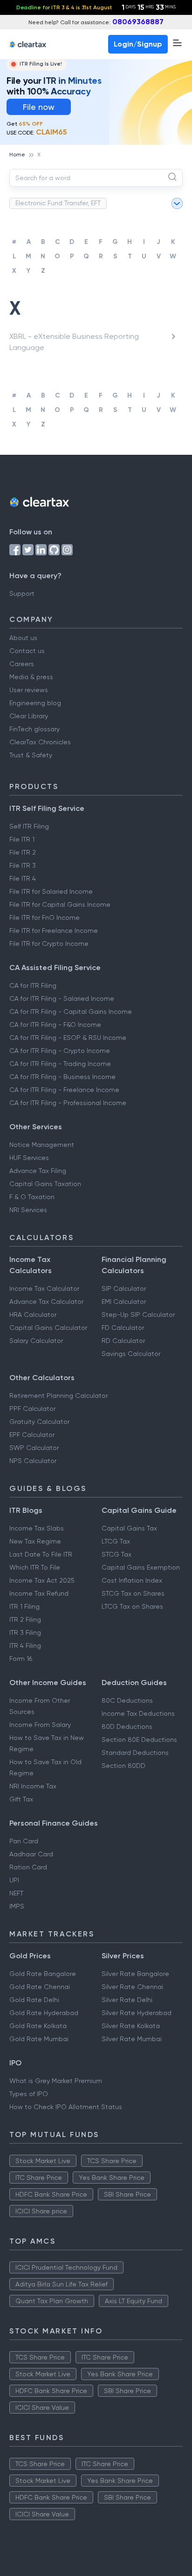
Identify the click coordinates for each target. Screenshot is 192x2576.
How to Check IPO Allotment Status (66, 2107)
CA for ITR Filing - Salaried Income (62, 998)
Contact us (27, 651)
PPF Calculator (32, 1409)
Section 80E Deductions (139, 1740)
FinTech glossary (34, 729)
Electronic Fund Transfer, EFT (58, 203)
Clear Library (29, 716)
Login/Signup (138, 44)
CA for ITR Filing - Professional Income (68, 1103)
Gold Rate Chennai (40, 1987)
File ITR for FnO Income (45, 917)
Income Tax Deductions (138, 1713)
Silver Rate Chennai (132, 1987)
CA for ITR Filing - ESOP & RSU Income (68, 1038)
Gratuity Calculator (39, 1422)
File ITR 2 (23, 852)
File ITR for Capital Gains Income (60, 904)
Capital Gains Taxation (45, 1184)
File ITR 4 (23, 878)
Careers (22, 664)
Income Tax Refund (39, 1593)
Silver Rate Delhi (127, 2000)
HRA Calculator (33, 1315)
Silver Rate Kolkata (131, 2026)
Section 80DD (123, 1766)
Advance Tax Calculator (46, 1301)
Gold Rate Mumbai (39, 2039)
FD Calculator (123, 1328)
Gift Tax (21, 1799)
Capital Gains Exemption (141, 1567)
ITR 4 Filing (25, 1645)
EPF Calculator (32, 1435)
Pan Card (24, 1841)
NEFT (16, 1893)
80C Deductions (127, 1700)
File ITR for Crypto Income (49, 944)
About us (23, 638)
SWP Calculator (34, 1448)
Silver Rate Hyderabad (137, 2013)
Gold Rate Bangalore (43, 1974)
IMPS (17, 1906)
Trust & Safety (31, 755)
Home (17, 155)
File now (39, 107)
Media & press (31, 677)
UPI (14, 1880)
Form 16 (21, 1659)
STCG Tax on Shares (133, 1593)
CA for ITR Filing (33, 985)
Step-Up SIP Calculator (138, 1315)
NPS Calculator (33, 1461)
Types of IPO (29, 2094)
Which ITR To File (35, 1567)
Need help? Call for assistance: (96, 22)
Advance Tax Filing (38, 1171)
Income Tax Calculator (44, 1288)
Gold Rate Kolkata (38, 2026)
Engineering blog (35, 703)
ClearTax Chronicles (40, 742)
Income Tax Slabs (37, 1528)
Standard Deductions (135, 1753)
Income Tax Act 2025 (42, 1580)
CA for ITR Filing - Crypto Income (60, 1051)
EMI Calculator (124, 1301)
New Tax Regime (35, 1541)
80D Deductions (127, 1726)
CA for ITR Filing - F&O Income (55, 1025)
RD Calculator (123, 1341)
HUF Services (29, 1158)
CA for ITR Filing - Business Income (62, 1077)
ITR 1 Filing (24, 1606)
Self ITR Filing (29, 826)
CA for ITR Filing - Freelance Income (64, 1090)
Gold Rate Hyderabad (44, 2013)
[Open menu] (177, 43)
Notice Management (42, 1145)
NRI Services (28, 1210)
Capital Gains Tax (129, 1528)
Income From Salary (40, 1725)
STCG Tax (117, 1554)
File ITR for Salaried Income (51, 891)
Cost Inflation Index (132, 1580)
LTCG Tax (116, 1541)
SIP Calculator (124, 1288)
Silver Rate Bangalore (135, 1974)
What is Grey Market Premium (56, 2081)
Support (22, 593)
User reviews (29, 690)
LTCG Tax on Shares (132, 1606)
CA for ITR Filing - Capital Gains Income (71, 1012)
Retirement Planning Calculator (58, 1396)
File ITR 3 (23, 865)
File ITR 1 (22, 839)
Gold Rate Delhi (34, 2000)
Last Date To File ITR (41, 1554)
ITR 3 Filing (25, 1632)
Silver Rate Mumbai (132, 2039)
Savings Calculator (131, 1354)
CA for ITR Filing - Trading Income (60, 1064)
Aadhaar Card (31, 1854)
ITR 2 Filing (25, 1619)
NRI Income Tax (33, 1786)
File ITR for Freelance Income (54, 931)
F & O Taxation (32, 1197)
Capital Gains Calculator (48, 1328)
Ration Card (28, 1867)
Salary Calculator (36, 1341)
